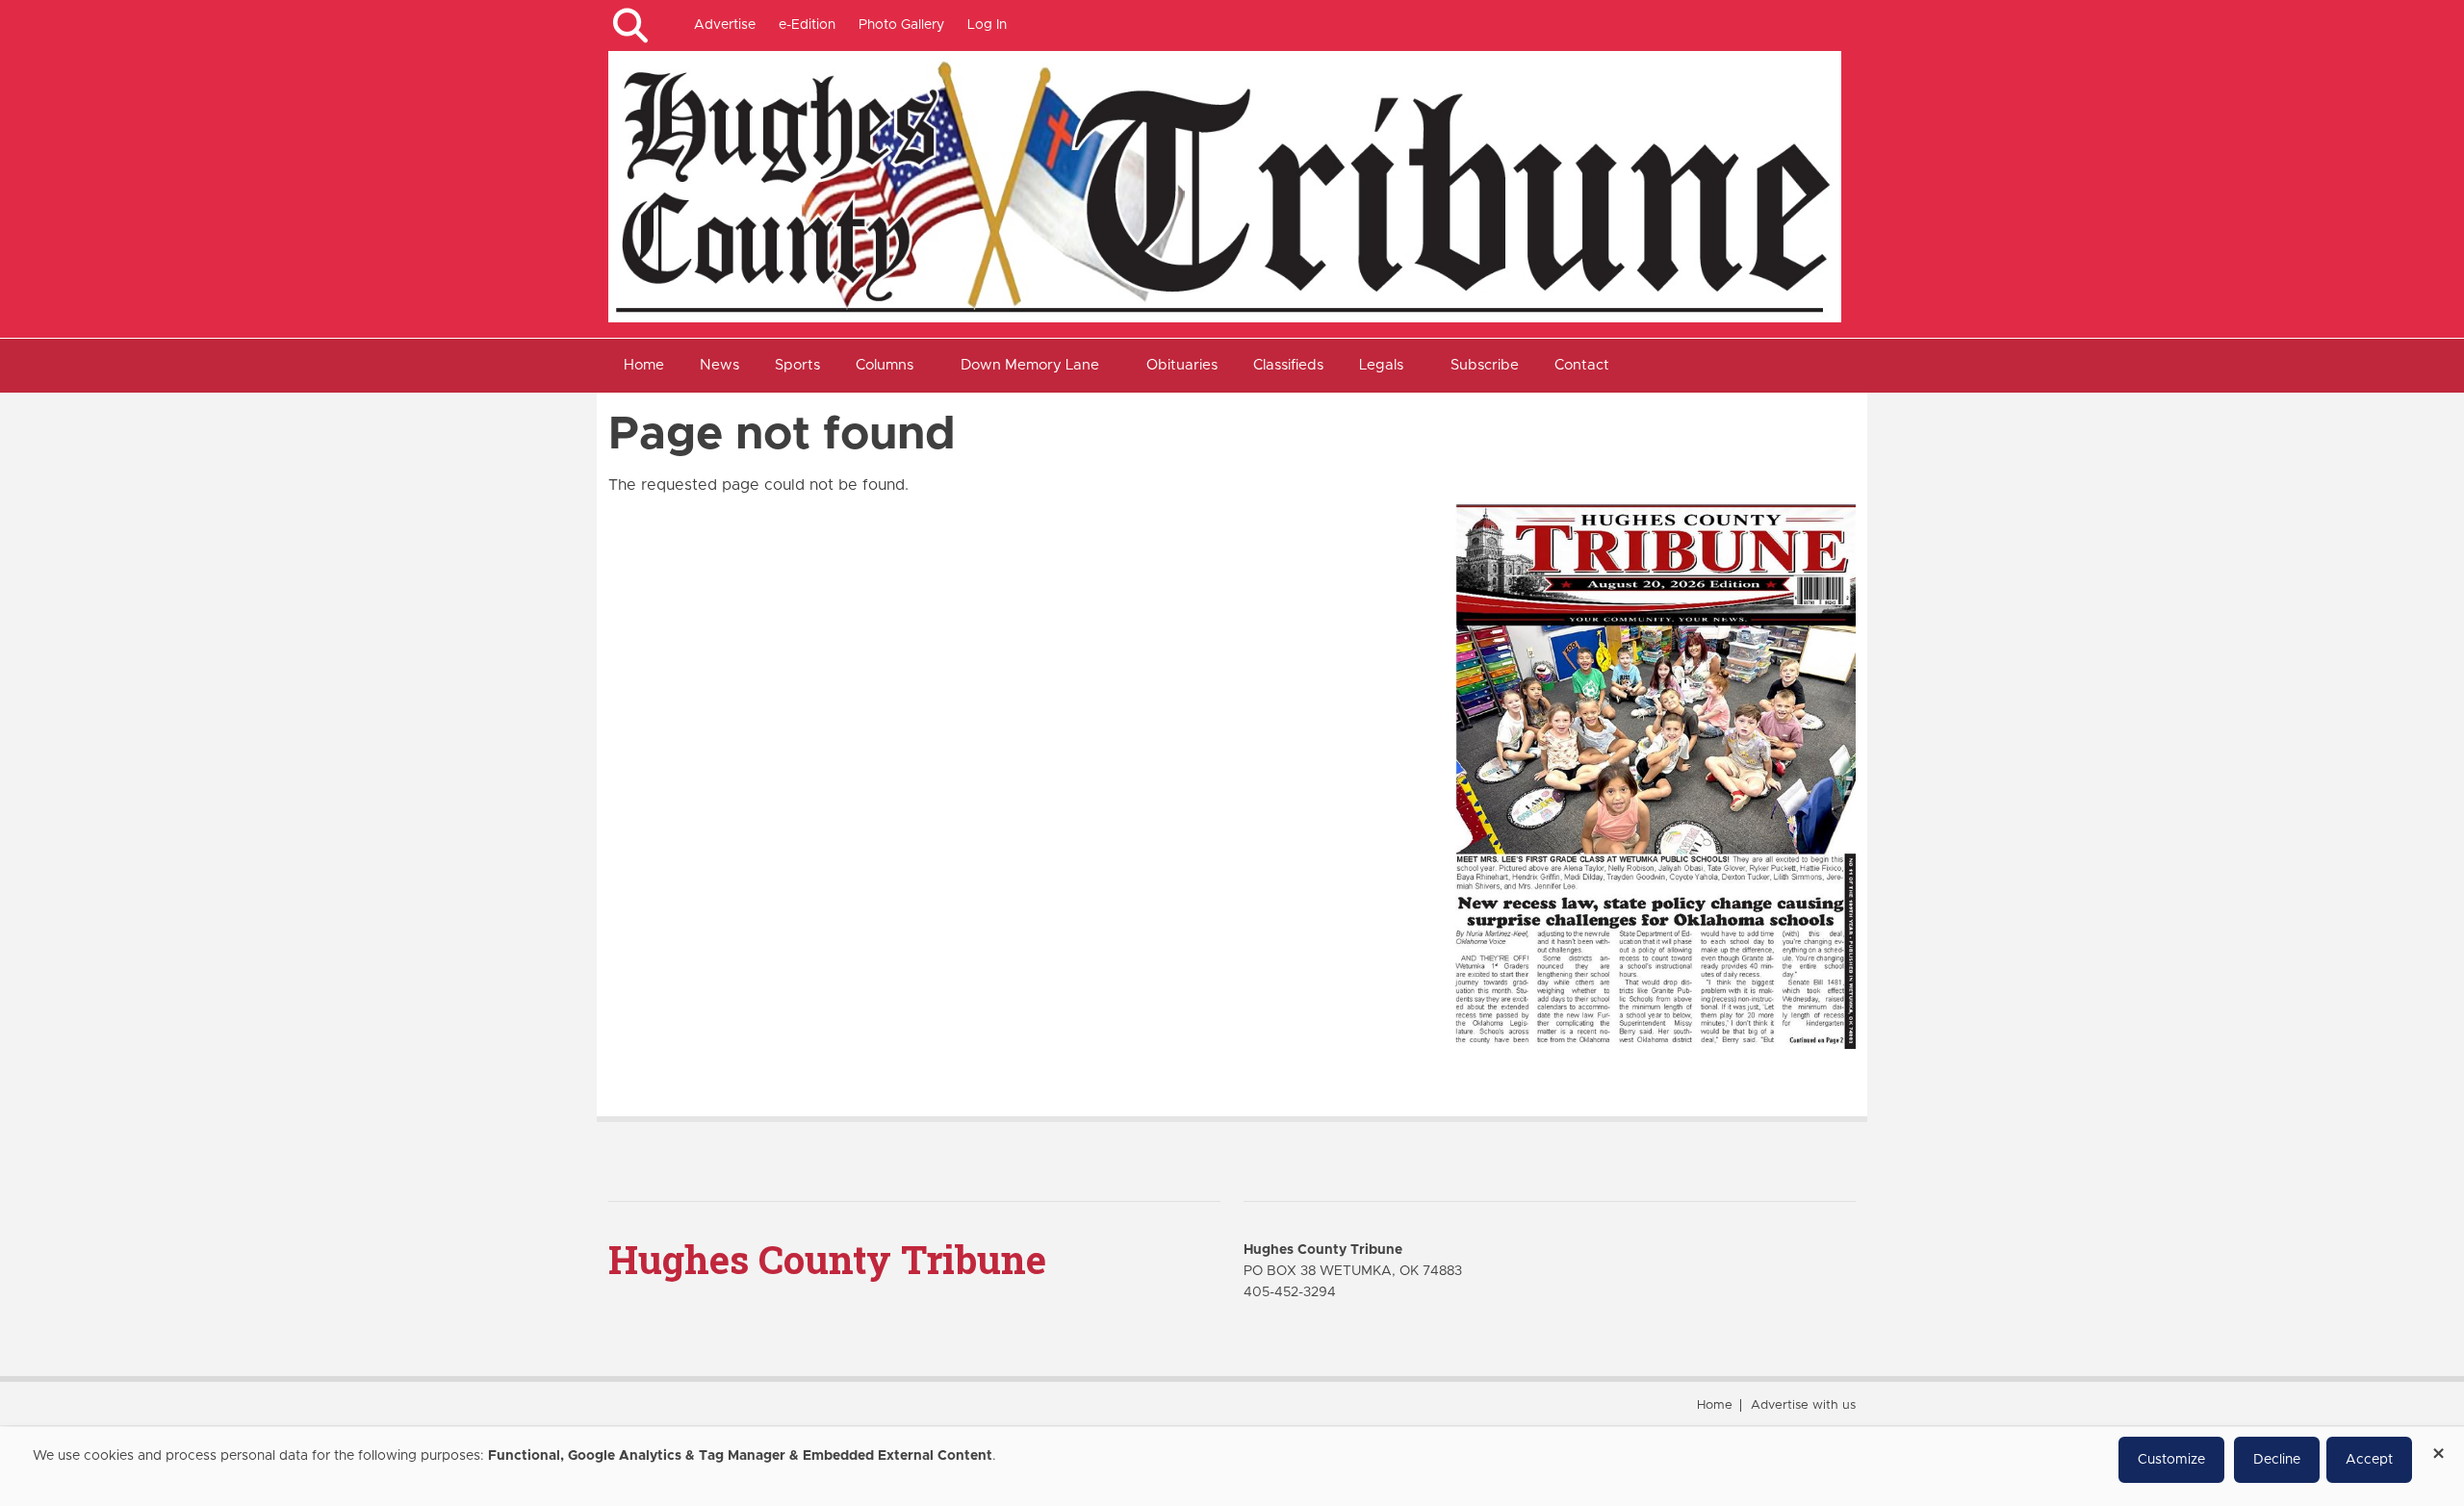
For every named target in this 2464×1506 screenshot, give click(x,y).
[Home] (1225, 186)
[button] (630, 26)
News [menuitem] (719, 365)
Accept (2369, 1460)
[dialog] (1232, 1467)
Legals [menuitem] (1381, 365)
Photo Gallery (901, 25)
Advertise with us (1803, 1405)
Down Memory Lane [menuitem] (1030, 365)
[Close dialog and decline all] (2438, 1447)
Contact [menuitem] (1582, 365)
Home (1715, 1405)
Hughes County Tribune (827, 1259)
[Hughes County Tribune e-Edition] (1655, 776)
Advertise (725, 25)
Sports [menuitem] (797, 365)
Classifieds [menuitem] (1288, 365)
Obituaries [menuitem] (1182, 365)
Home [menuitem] (644, 365)
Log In (987, 25)
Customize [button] (2171, 1460)
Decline (2277, 1460)
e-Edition (807, 25)
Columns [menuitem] (885, 365)
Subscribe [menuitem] (1485, 365)
